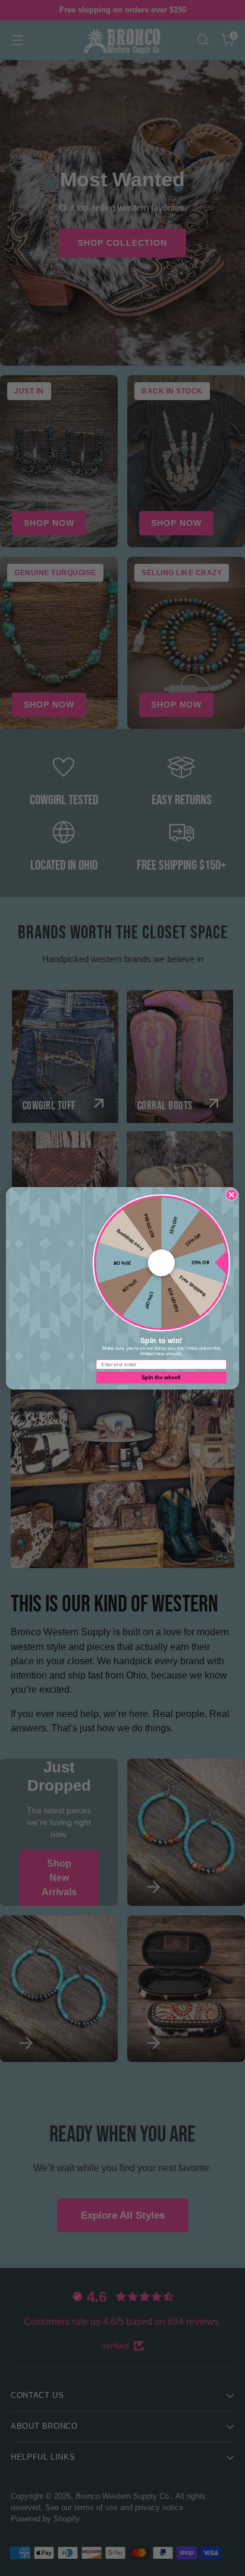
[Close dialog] (231, 1194)
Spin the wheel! (161, 1377)
